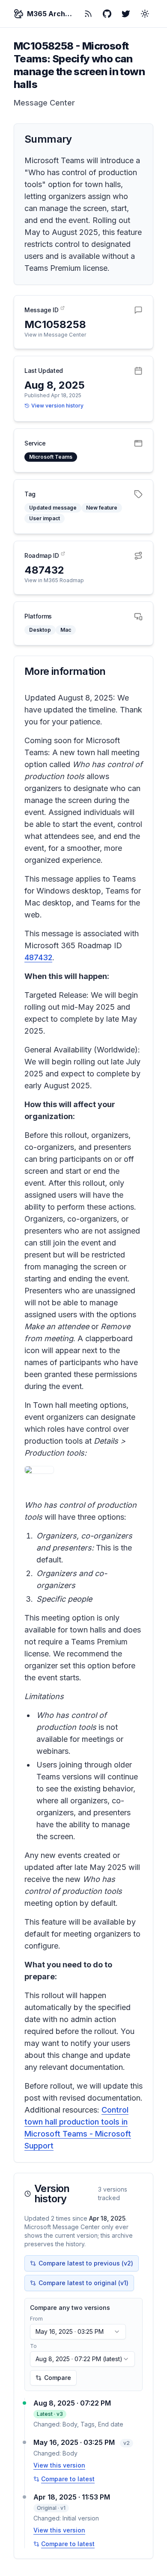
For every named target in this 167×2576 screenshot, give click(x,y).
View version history (57, 406)
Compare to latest (68, 2479)
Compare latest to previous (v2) (86, 2263)
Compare (58, 2378)
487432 (38, 957)
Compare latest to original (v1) (83, 2283)
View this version (59, 2465)
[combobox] (78, 2332)
